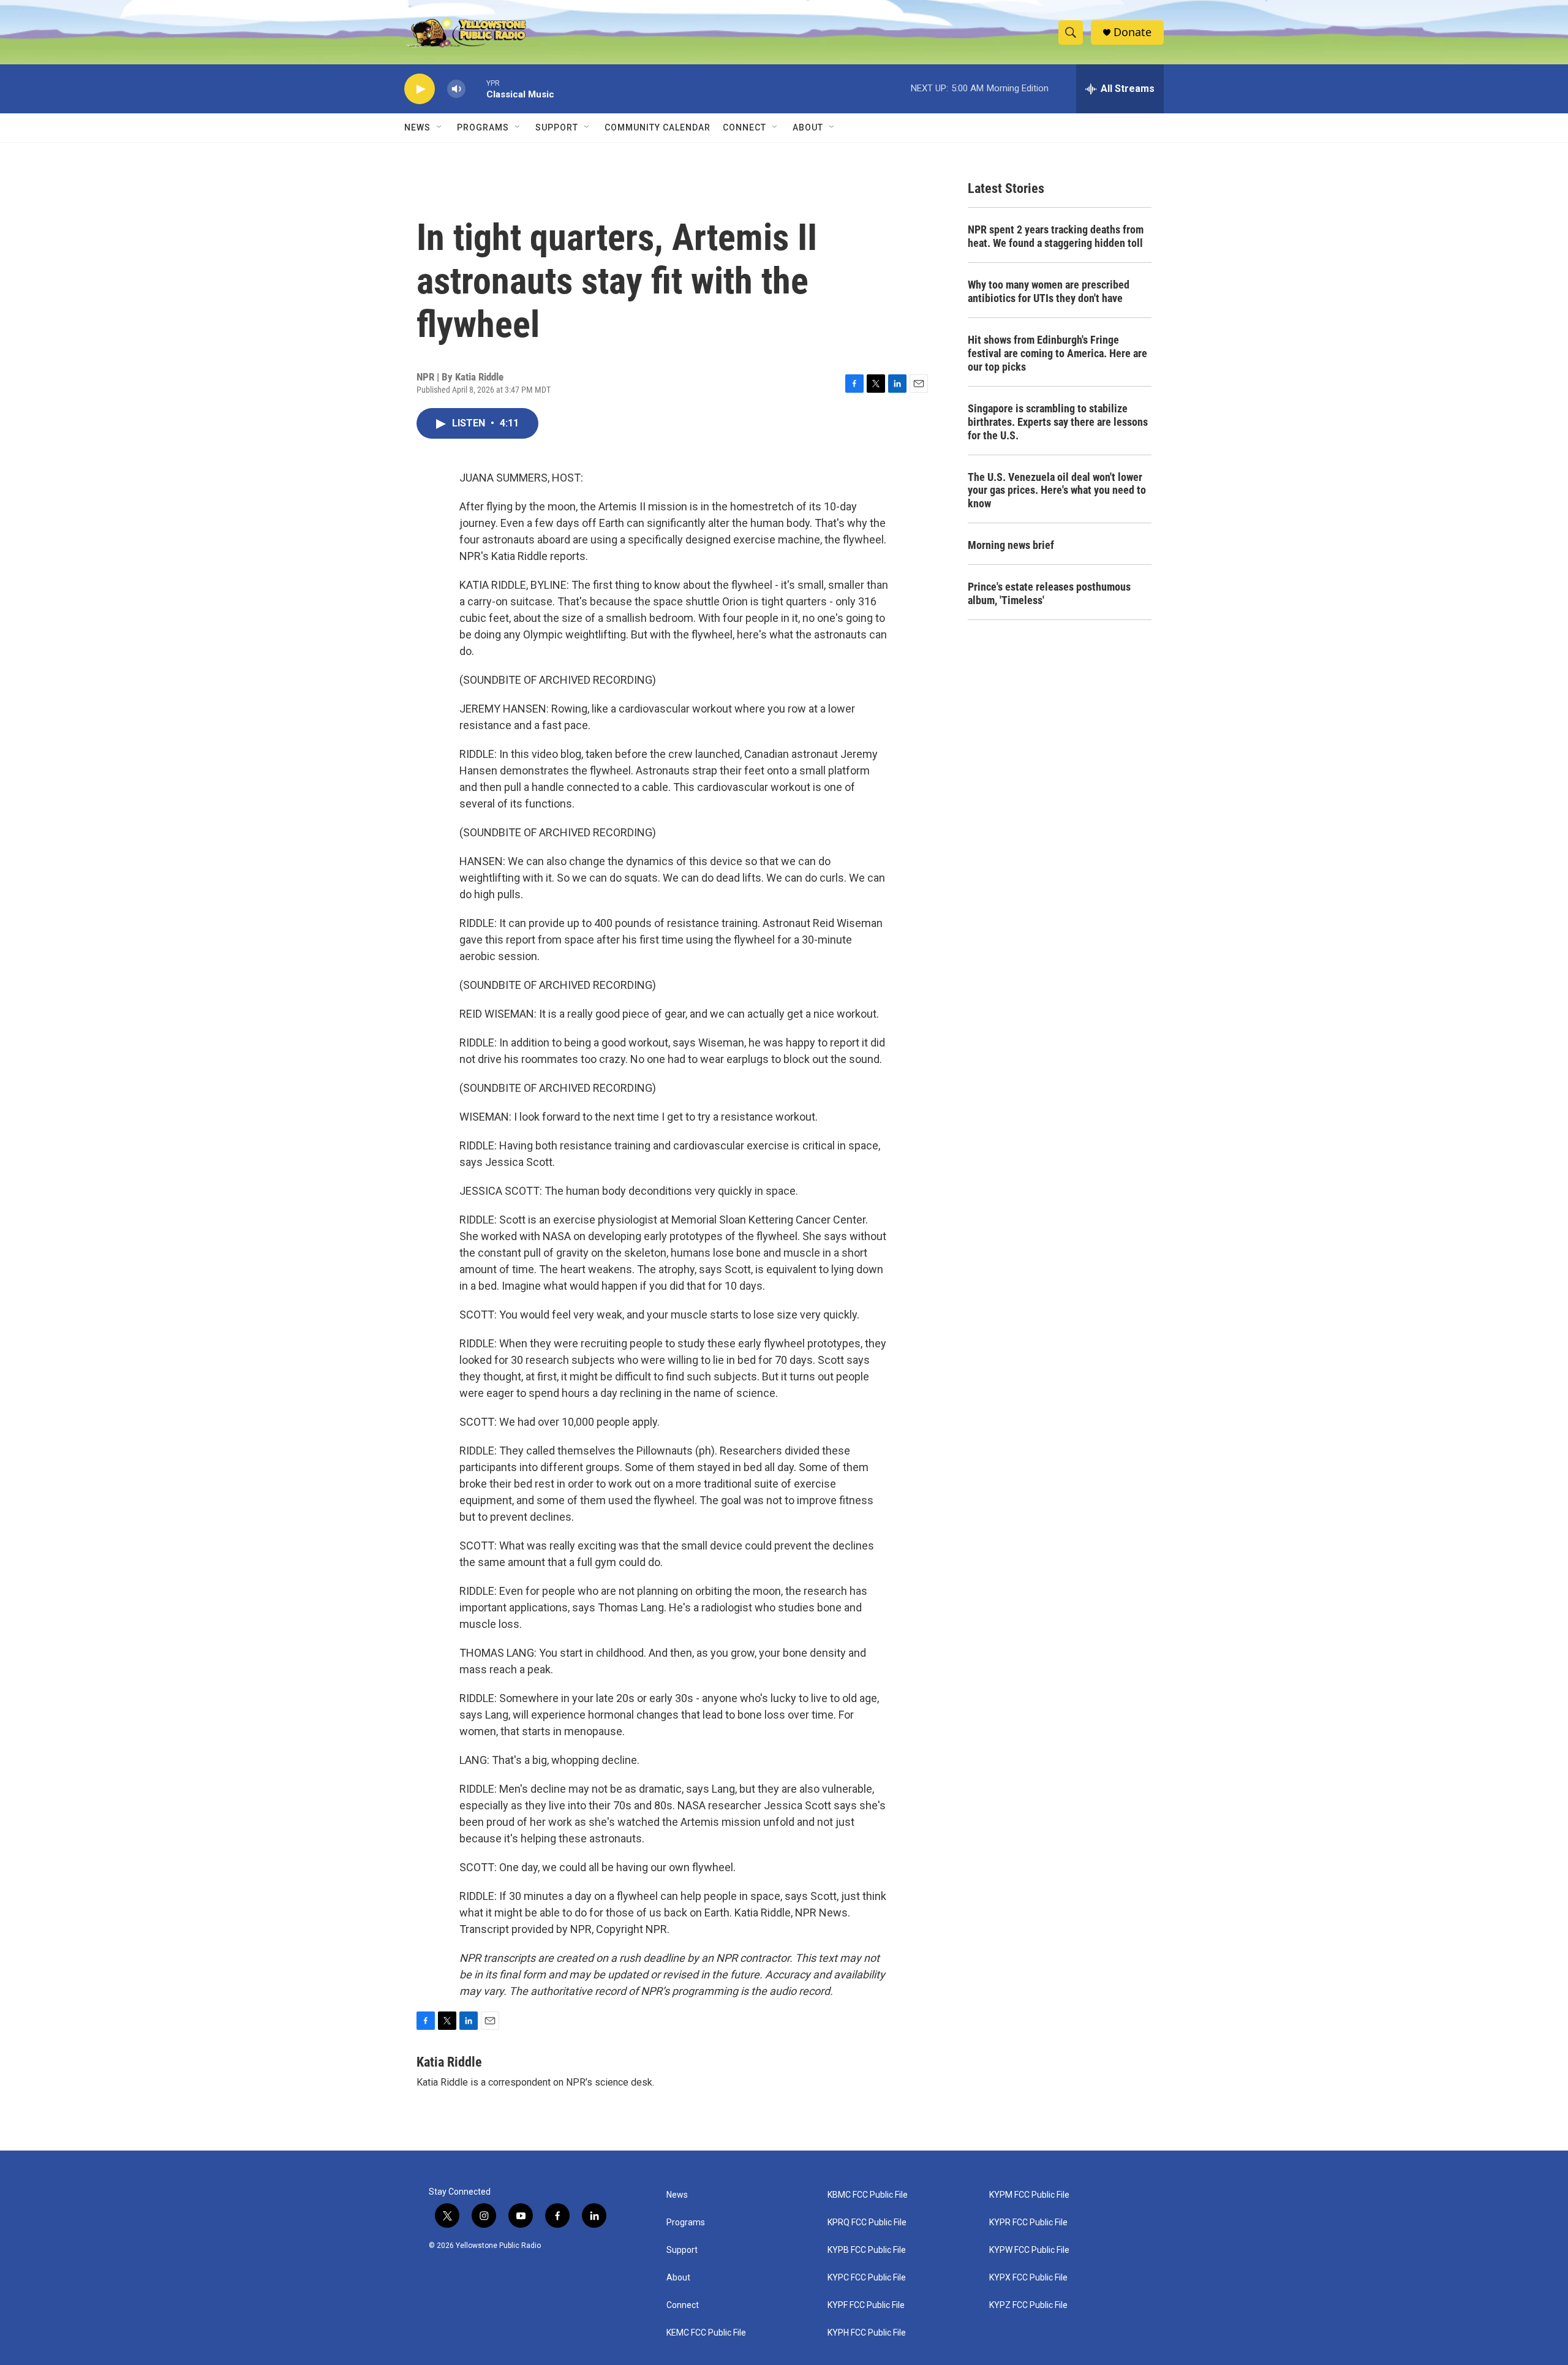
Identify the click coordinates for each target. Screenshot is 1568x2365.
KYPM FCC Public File (1029, 2195)
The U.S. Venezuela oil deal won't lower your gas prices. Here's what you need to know (1057, 490)
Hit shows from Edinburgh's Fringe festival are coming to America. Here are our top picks (1057, 353)
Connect (744, 127)
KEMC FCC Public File (706, 2333)
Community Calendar (658, 127)
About (678, 2278)
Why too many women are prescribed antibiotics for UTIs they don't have (1049, 291)
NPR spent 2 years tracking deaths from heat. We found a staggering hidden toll (1056, 236)
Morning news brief (1011, 545)
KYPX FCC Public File (1028, 2278)
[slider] (476, 89)
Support (557, 127)
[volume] (456, 89)
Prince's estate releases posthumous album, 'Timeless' (1049, 593)
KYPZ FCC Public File (1028, 2305)
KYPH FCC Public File (867, 2333)
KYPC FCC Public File (867, 2278)
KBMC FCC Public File (868, 2195)
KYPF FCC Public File (866, 2305)
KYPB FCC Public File (867, 2250)
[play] (420, 89)
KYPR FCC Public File (1028, 2223)
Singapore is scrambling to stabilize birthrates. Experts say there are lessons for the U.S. (1058, 422)
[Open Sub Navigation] (440, 127)
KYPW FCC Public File (1029, 2250)
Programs (483, 127)
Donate (1133, 32)
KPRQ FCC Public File (867, 2223)
